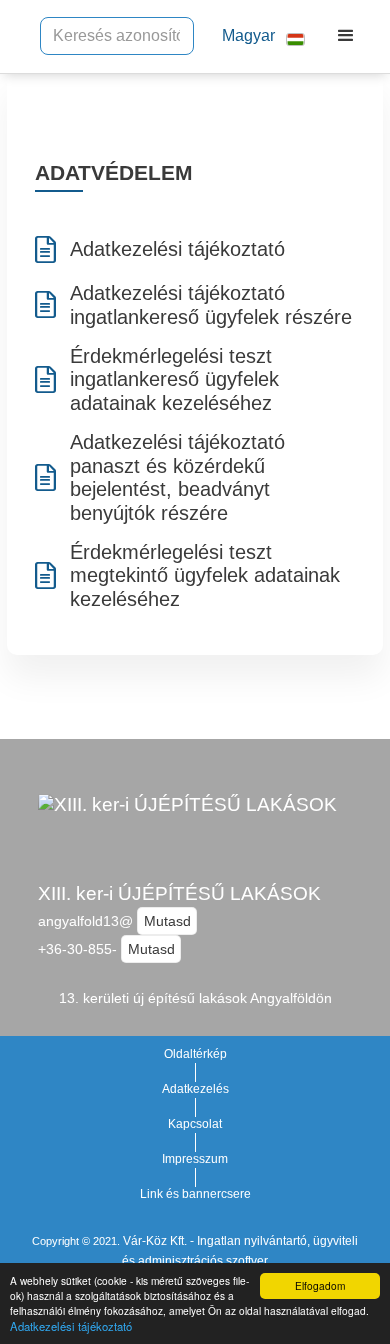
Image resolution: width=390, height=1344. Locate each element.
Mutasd (167, 921)
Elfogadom (320, 1285)
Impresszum (195, 1159)
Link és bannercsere (195, 1194)
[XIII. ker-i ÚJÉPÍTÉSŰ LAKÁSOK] (187, 829)
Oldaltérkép (195, 1054)
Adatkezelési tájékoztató (71, 1326)
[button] (255, 36)
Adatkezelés (195, 1089)
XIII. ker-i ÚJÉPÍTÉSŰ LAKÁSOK (179, 893)
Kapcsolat (195, 1124)
